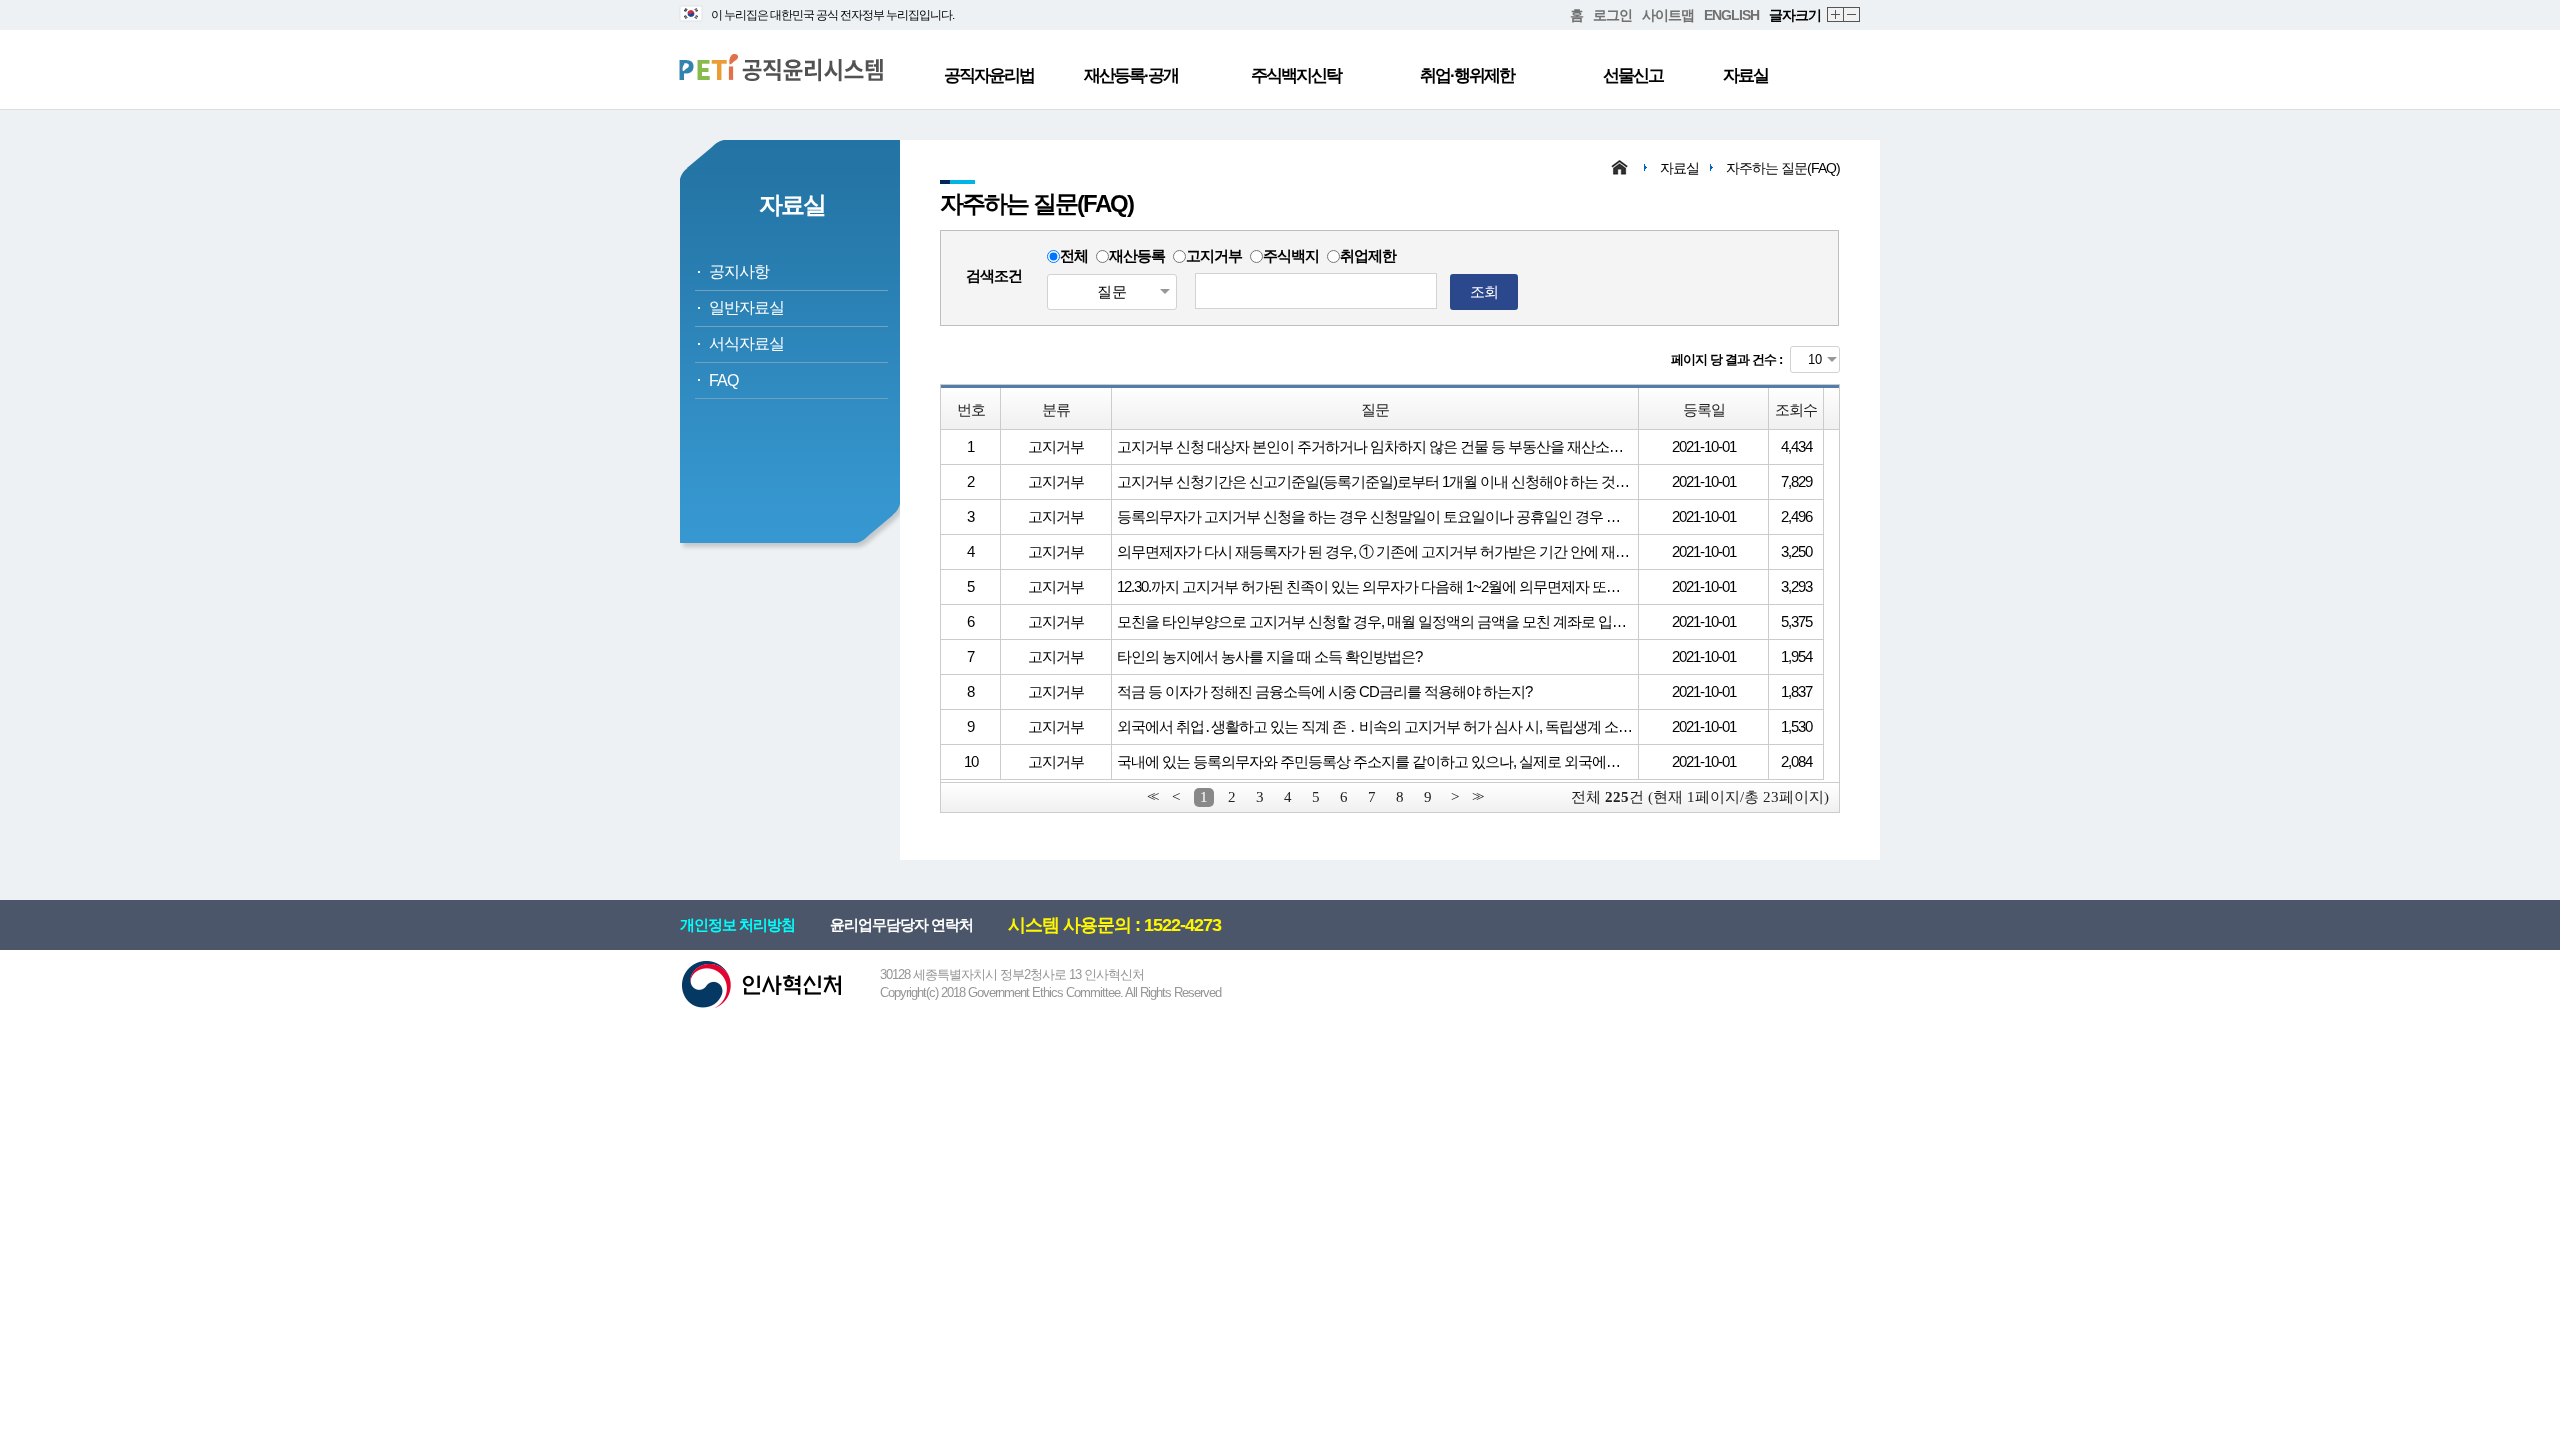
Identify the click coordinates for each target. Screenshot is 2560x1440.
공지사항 (739, 271)
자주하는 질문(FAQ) (1783, 168)
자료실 (1745, 75)
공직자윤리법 (989, 75)
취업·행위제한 (1467, 75)
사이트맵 (1668, 15)
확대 (1836, 15)
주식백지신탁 (1296, 75)
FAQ (723, 380)
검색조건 (994, 275)
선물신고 (1633, 75)
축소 (1852, 15)
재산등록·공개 (1131, 75)
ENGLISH (1731, 15)
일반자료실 (746, 307)
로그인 (1612, 15)
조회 (1484, 291)
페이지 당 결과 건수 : (1726, 359)
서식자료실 (746, 343)
